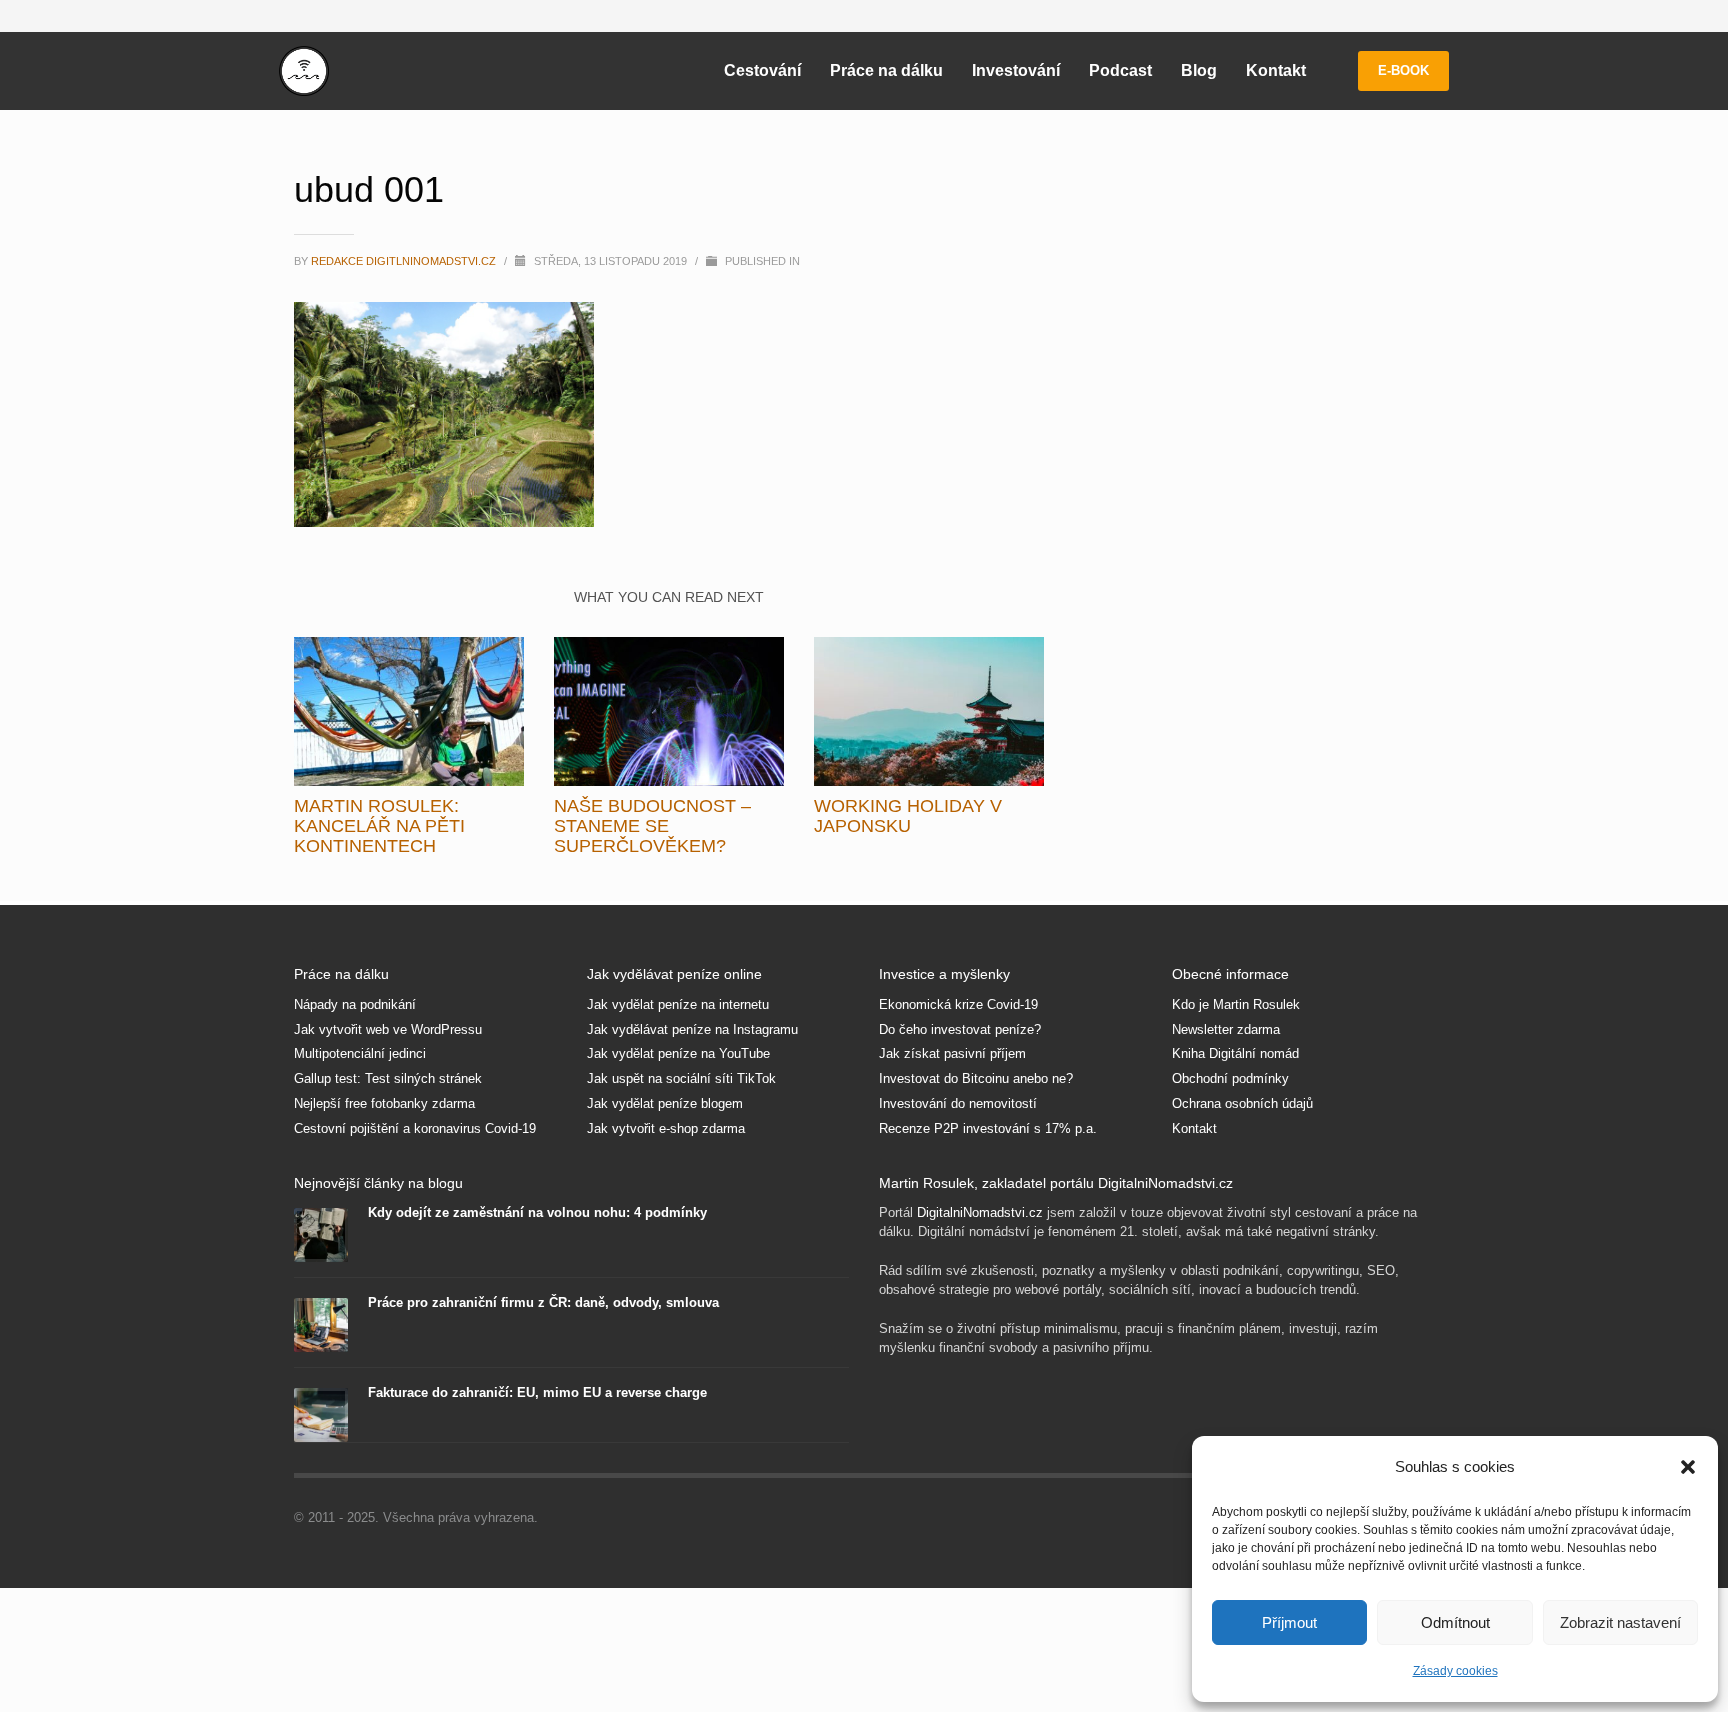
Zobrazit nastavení (1620, 1622)
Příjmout (1289, 1622)
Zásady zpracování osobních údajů (1046, 1107)
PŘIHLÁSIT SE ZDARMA (1047, 963)
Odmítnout (1455, 1622)
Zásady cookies (1455, 1671)
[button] (1688, 1467)
